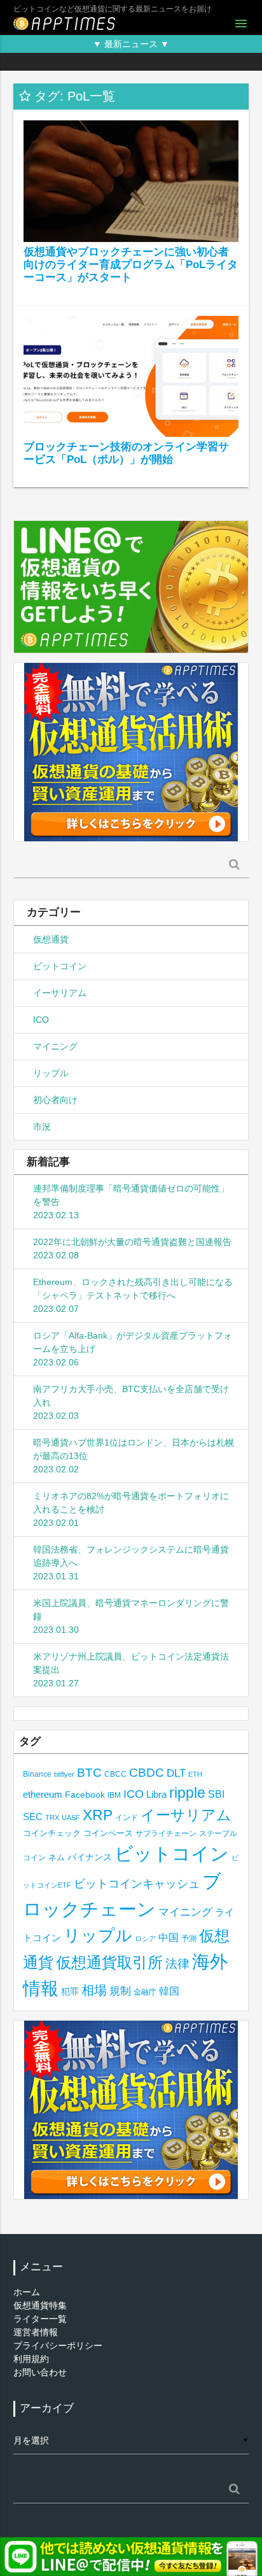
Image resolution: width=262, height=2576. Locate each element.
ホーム (27, 2292)
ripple (187, 1793)
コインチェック (52, 1833)
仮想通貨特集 (40, 2305)
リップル (51, 1073)
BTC (89, 1772)
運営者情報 (36, 2332)
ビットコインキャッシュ (137, 1884)
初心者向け (55, 1100)
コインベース (108, 1833)
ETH (195, 1774)
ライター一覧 (40, 2319)
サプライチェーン (166, 1833)
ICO (41, 1020)
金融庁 (145, 1992)
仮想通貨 (51, 939)
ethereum (43, 1794)
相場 (94, 1990)
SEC (33, 1817)
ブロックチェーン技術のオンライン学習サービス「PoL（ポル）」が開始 (126, 453)
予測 (189, 1939)
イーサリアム (60, 993)
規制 (120, 1991)
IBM (114, 1795)
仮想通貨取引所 (109, 1962)
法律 (177, 1963)
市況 (42, 1127)
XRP (98, 1815)
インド (127, 1818)
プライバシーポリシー (58, 2345)
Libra (156, 1794)
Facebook (85, 1795)
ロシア (145, 1939)
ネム (57, 1858)
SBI (216, 1794)
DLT (176, 1773)
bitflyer (64, 1774)
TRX (52, 1818)
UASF (71, 1818)
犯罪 (70, 1992)
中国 (169, 1937)
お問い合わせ (40, 2372)
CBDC (147, 1773)
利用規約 (31, 2359)
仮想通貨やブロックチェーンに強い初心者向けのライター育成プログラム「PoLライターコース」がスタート (131, 265)
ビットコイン (60, 966)
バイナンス (90, 1857)
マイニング (55, 1046)
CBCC (115, 1774)
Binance (37, 1774)
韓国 (169, 1991)
